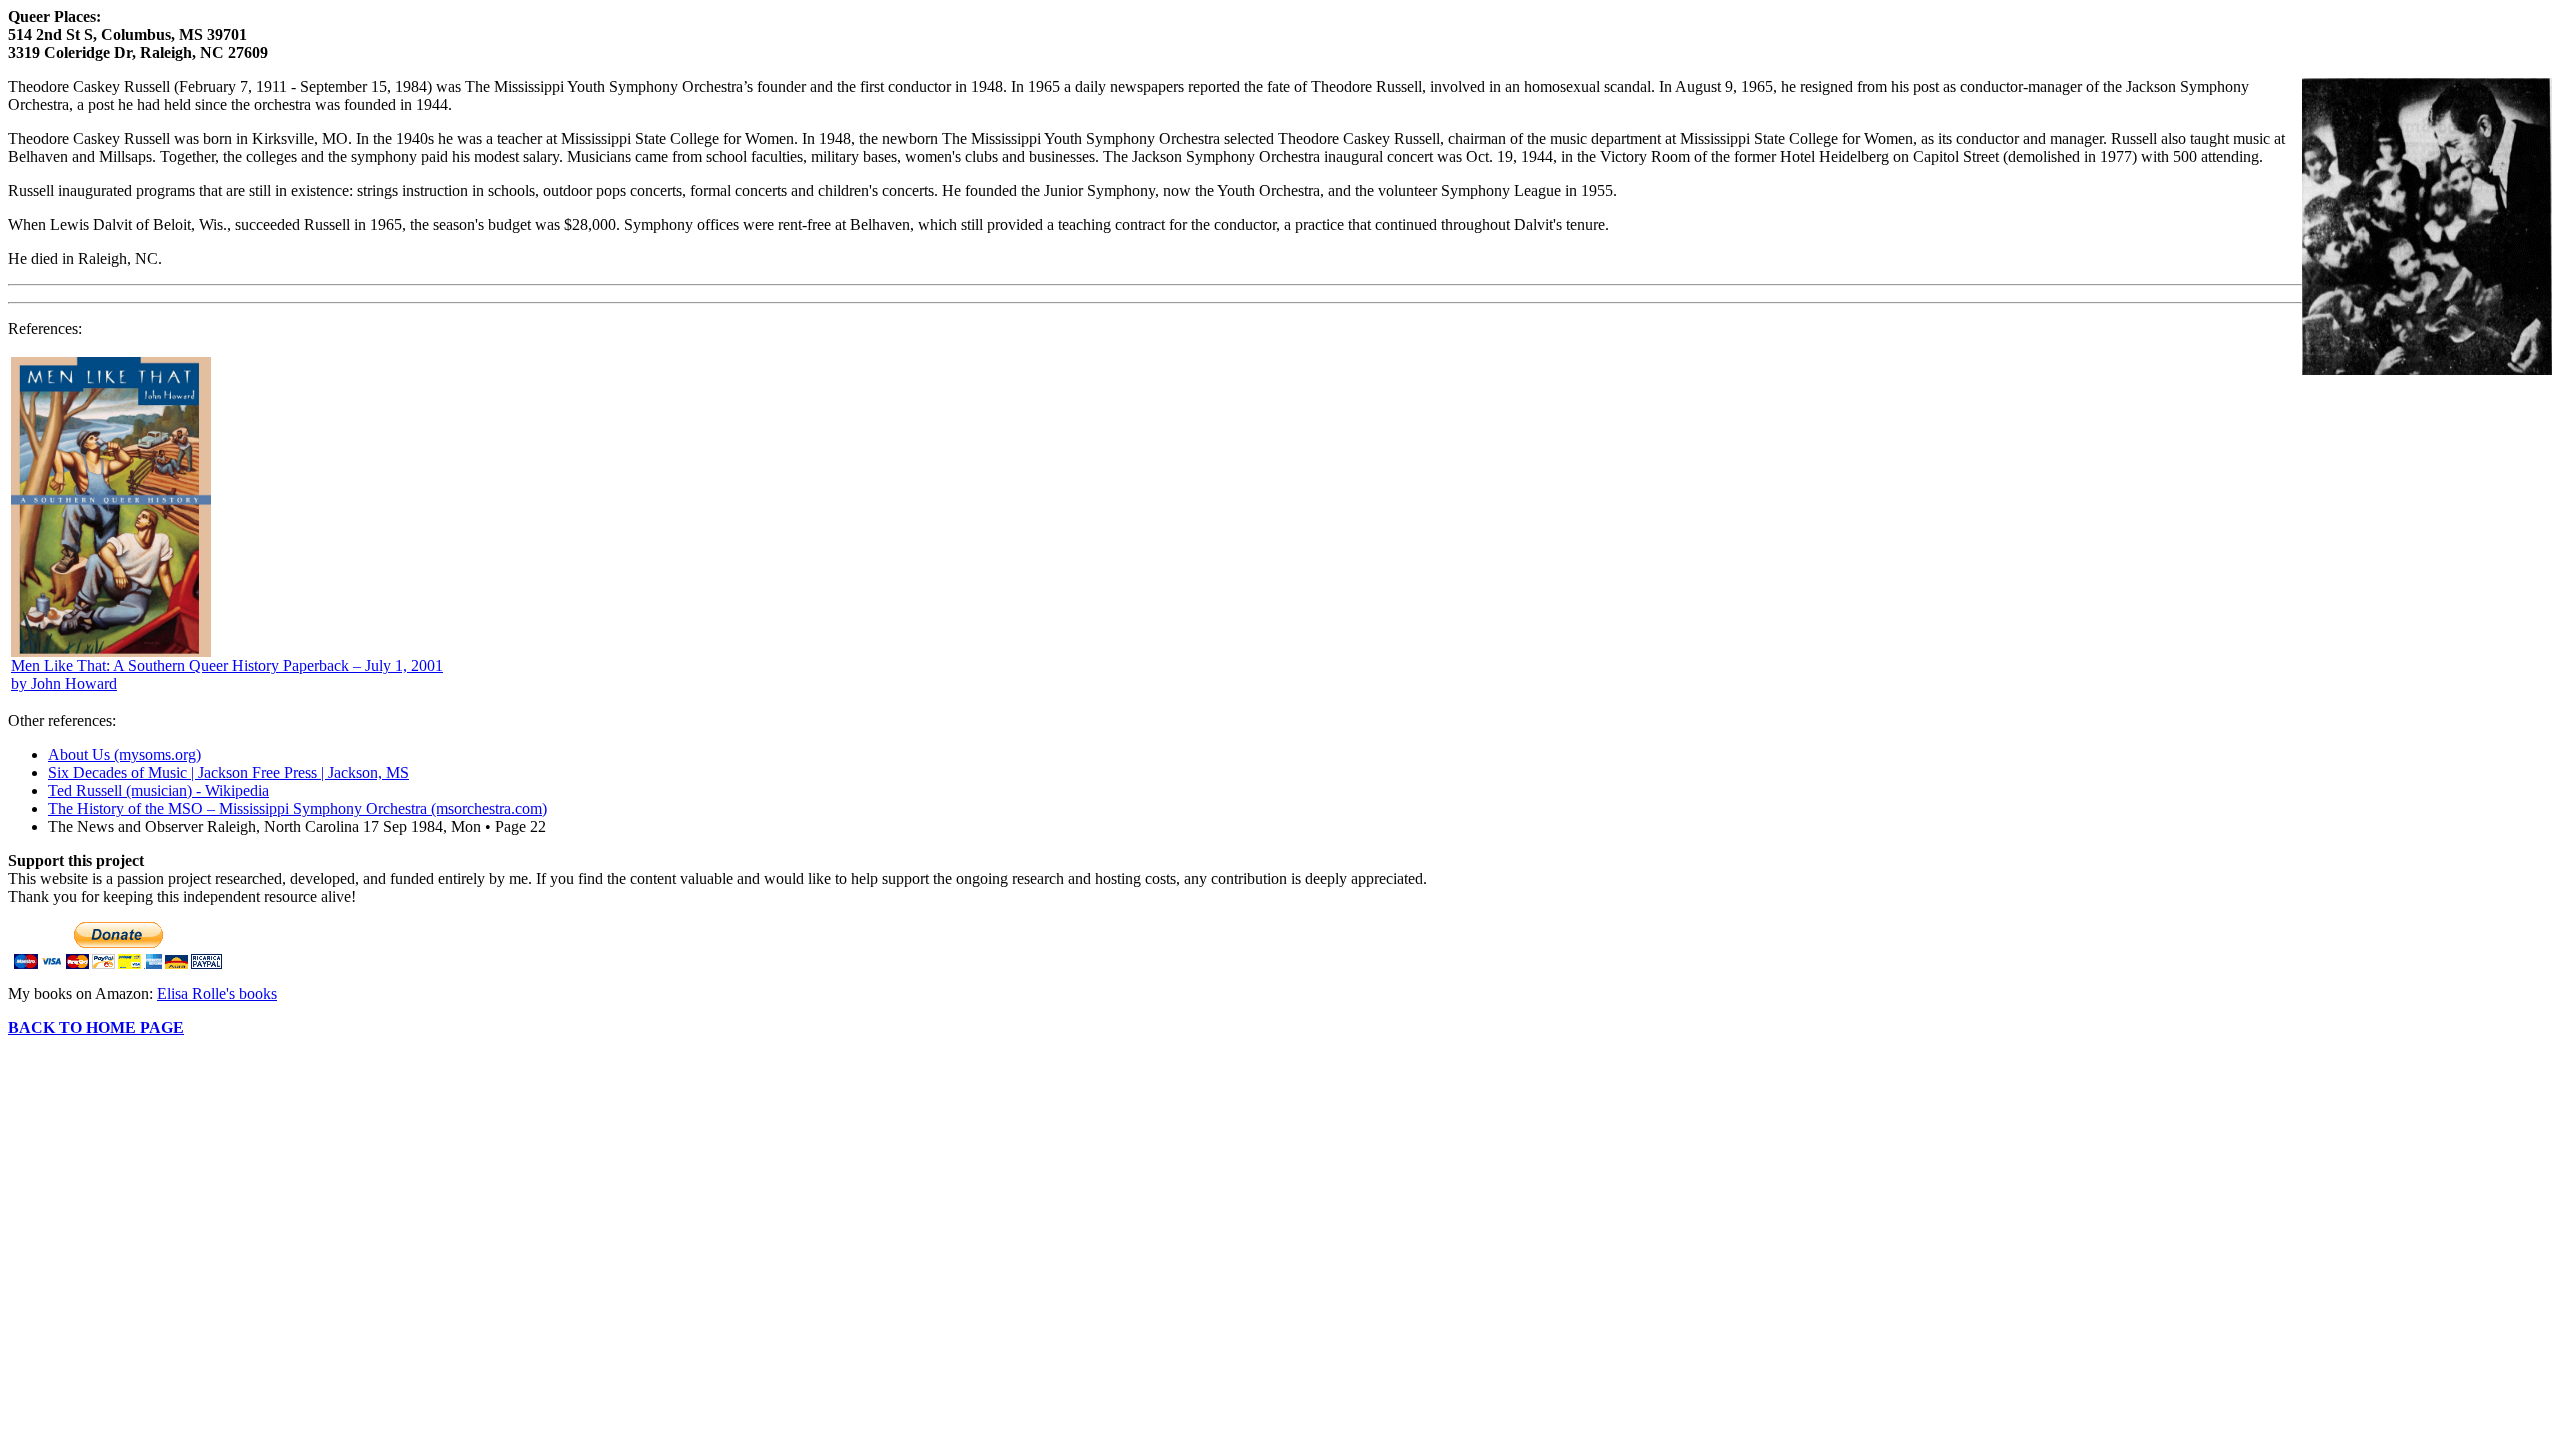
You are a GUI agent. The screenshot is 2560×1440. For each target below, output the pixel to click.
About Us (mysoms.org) (124, 754)
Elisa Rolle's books (217, 993)
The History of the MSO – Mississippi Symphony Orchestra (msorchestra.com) (297, 808)
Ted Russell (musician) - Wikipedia (158, 790)
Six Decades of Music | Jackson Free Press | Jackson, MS (228, 772)
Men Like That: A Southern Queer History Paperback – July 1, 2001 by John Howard (227, 674)
